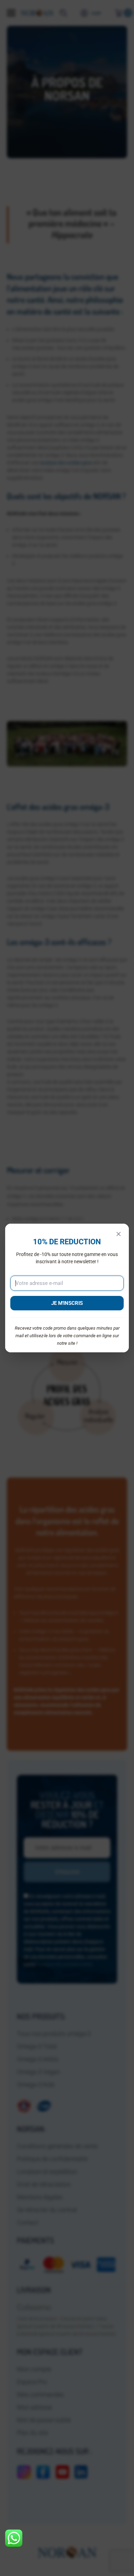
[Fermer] (119, 1234)
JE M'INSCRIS (67, 1303)
